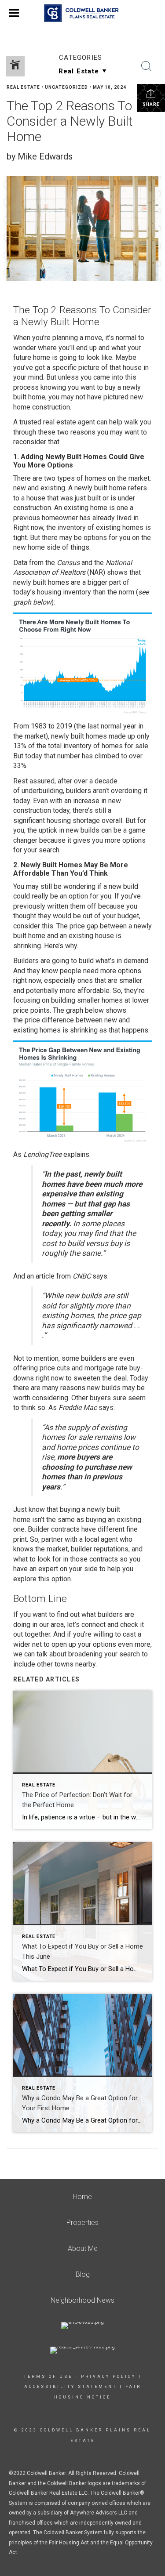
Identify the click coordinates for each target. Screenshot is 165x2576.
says (100, 1276)
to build (82, 961)
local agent (101, 1539)
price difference (49, 1020)
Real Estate (23, 87)
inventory (72, 527)
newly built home (100, 488)
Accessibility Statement (71, 2387)
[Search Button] (147, 66)
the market (133, 478)
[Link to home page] (82, 13)
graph (75, 1010)
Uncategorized (66, 87)
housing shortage (73, 821)
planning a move (77, 338)
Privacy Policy (108, 2377)
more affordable (85, 991)
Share (151, 104)
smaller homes (100, 1000)
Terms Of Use (48, 2377)
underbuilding (42, 791)
